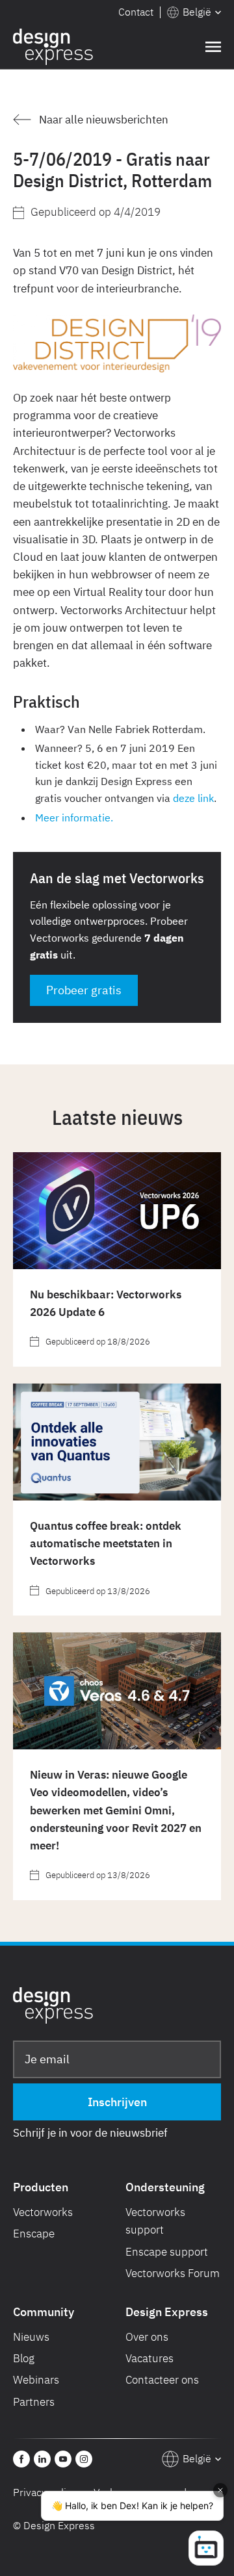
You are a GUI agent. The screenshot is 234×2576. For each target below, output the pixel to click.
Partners (34, 2402)
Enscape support (167, 2252)
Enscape (34, 2234)
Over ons (147, 2337)
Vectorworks (43, 2212)
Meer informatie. (74, 818)
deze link (193, 798)
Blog (24, 2358)
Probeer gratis (84, 990)
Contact (136, 12)
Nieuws (31, 2337)
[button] (194, 12)
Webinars (36, 2380)
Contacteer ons (162, 2380)
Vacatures (149, 2358)
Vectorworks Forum (173, 2273)
